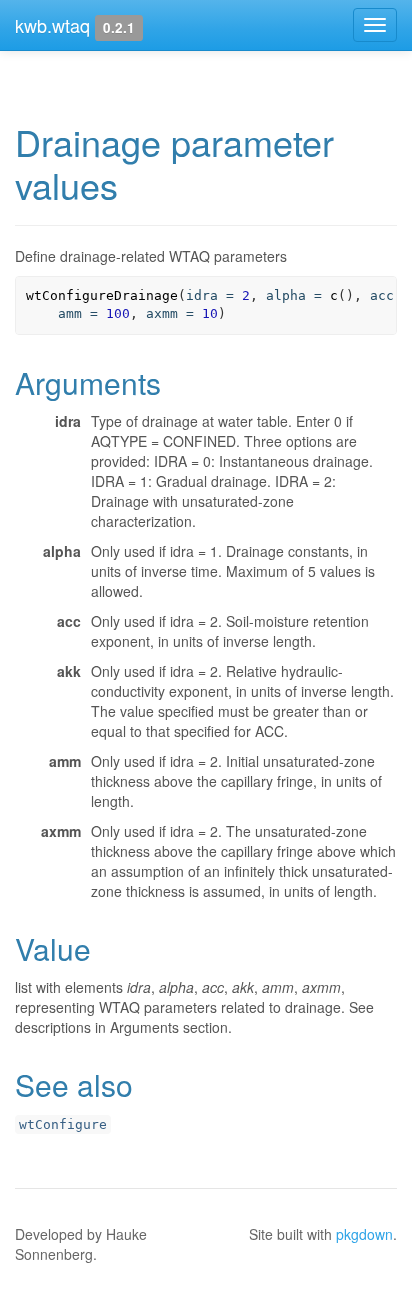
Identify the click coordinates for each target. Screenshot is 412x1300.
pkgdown (364, 1234)
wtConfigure (63, 1124)
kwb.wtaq (52, 25)
